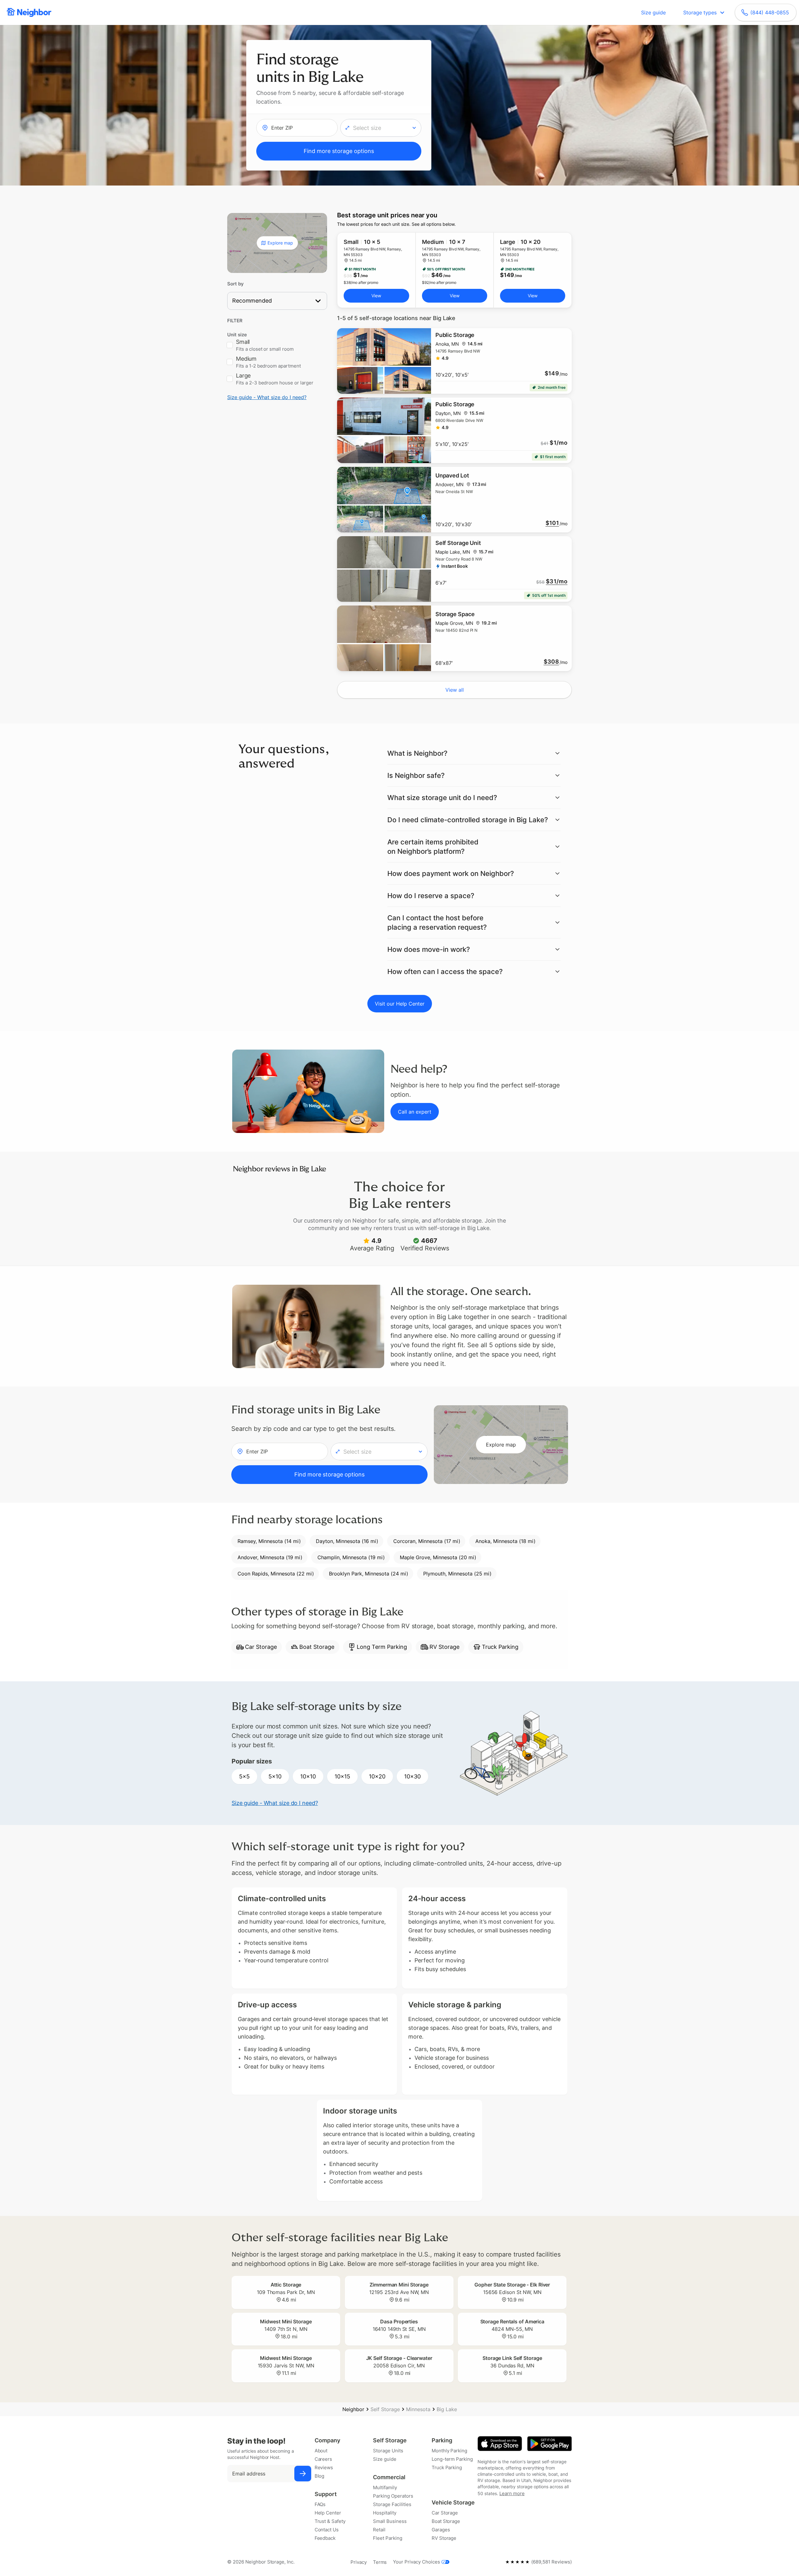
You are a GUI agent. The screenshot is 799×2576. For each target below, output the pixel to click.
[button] (381, 128)
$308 (551, 662)
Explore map (280, 243)
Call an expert (415, 1112)
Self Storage (385, 2409)
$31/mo (557, 581)
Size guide (653, 12)
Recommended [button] (252, 301)
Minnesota (418, 2409)
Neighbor (353, 2409)
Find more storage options (339, 151)
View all (455, 690)
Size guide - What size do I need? (267, 397)
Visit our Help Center (400, 1004)
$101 (552, 523)
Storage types (700, 12)
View (376, 296)
